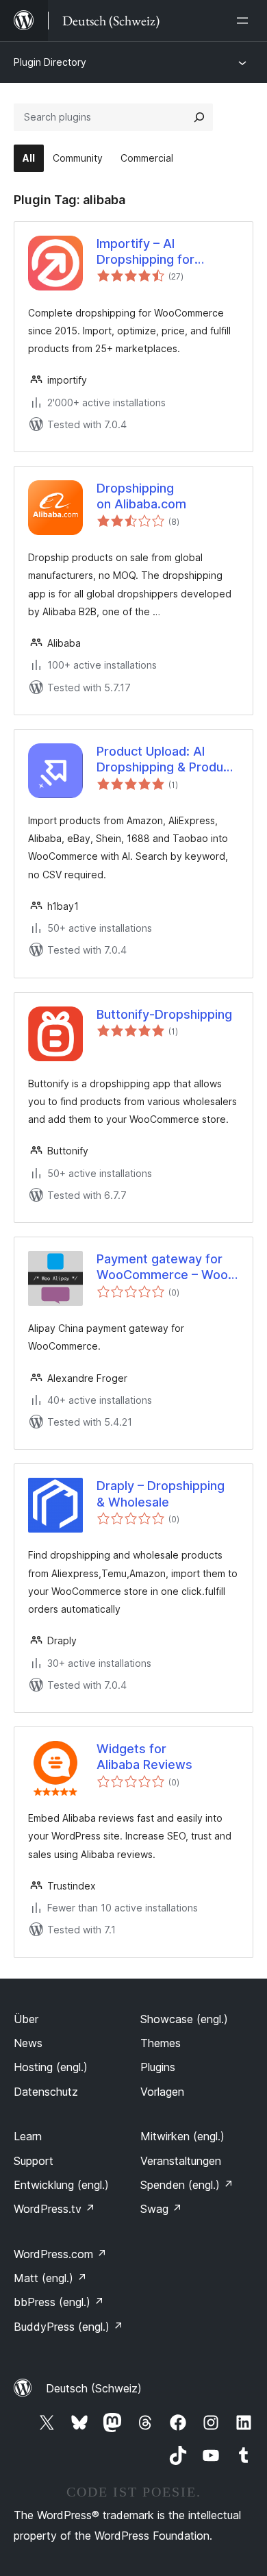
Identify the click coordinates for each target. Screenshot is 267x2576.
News (28, 2043)
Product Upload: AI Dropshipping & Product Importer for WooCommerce (166, 760)
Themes (161, 2043)
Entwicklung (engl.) (61, 2185)
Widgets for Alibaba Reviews (144, 1757)
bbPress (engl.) (59, 2302)
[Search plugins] (199, 117)
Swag (161, 2209)
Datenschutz (46, 2092)
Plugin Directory (50, 62)
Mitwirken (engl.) (182, 2136)
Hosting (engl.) (51, 2067)
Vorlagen (162, 2092)
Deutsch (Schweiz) (94, 2388)
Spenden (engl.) (187, 2185)
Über (26, 2019)
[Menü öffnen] (245, 21)
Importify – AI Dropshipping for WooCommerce (145, 252)
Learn (28, 2136)
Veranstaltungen (181, 2161)
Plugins (158, 2067)
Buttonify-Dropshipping (164, 1014)
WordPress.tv (54, 2209)
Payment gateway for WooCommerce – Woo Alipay (162, 1267)
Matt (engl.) (50, 2278)
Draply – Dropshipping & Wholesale (161, 1494)
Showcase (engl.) (184, 2019)
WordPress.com (60, 2254)
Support (34, 2161)
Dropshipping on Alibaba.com (141, 496)
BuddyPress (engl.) (68, 2327)
